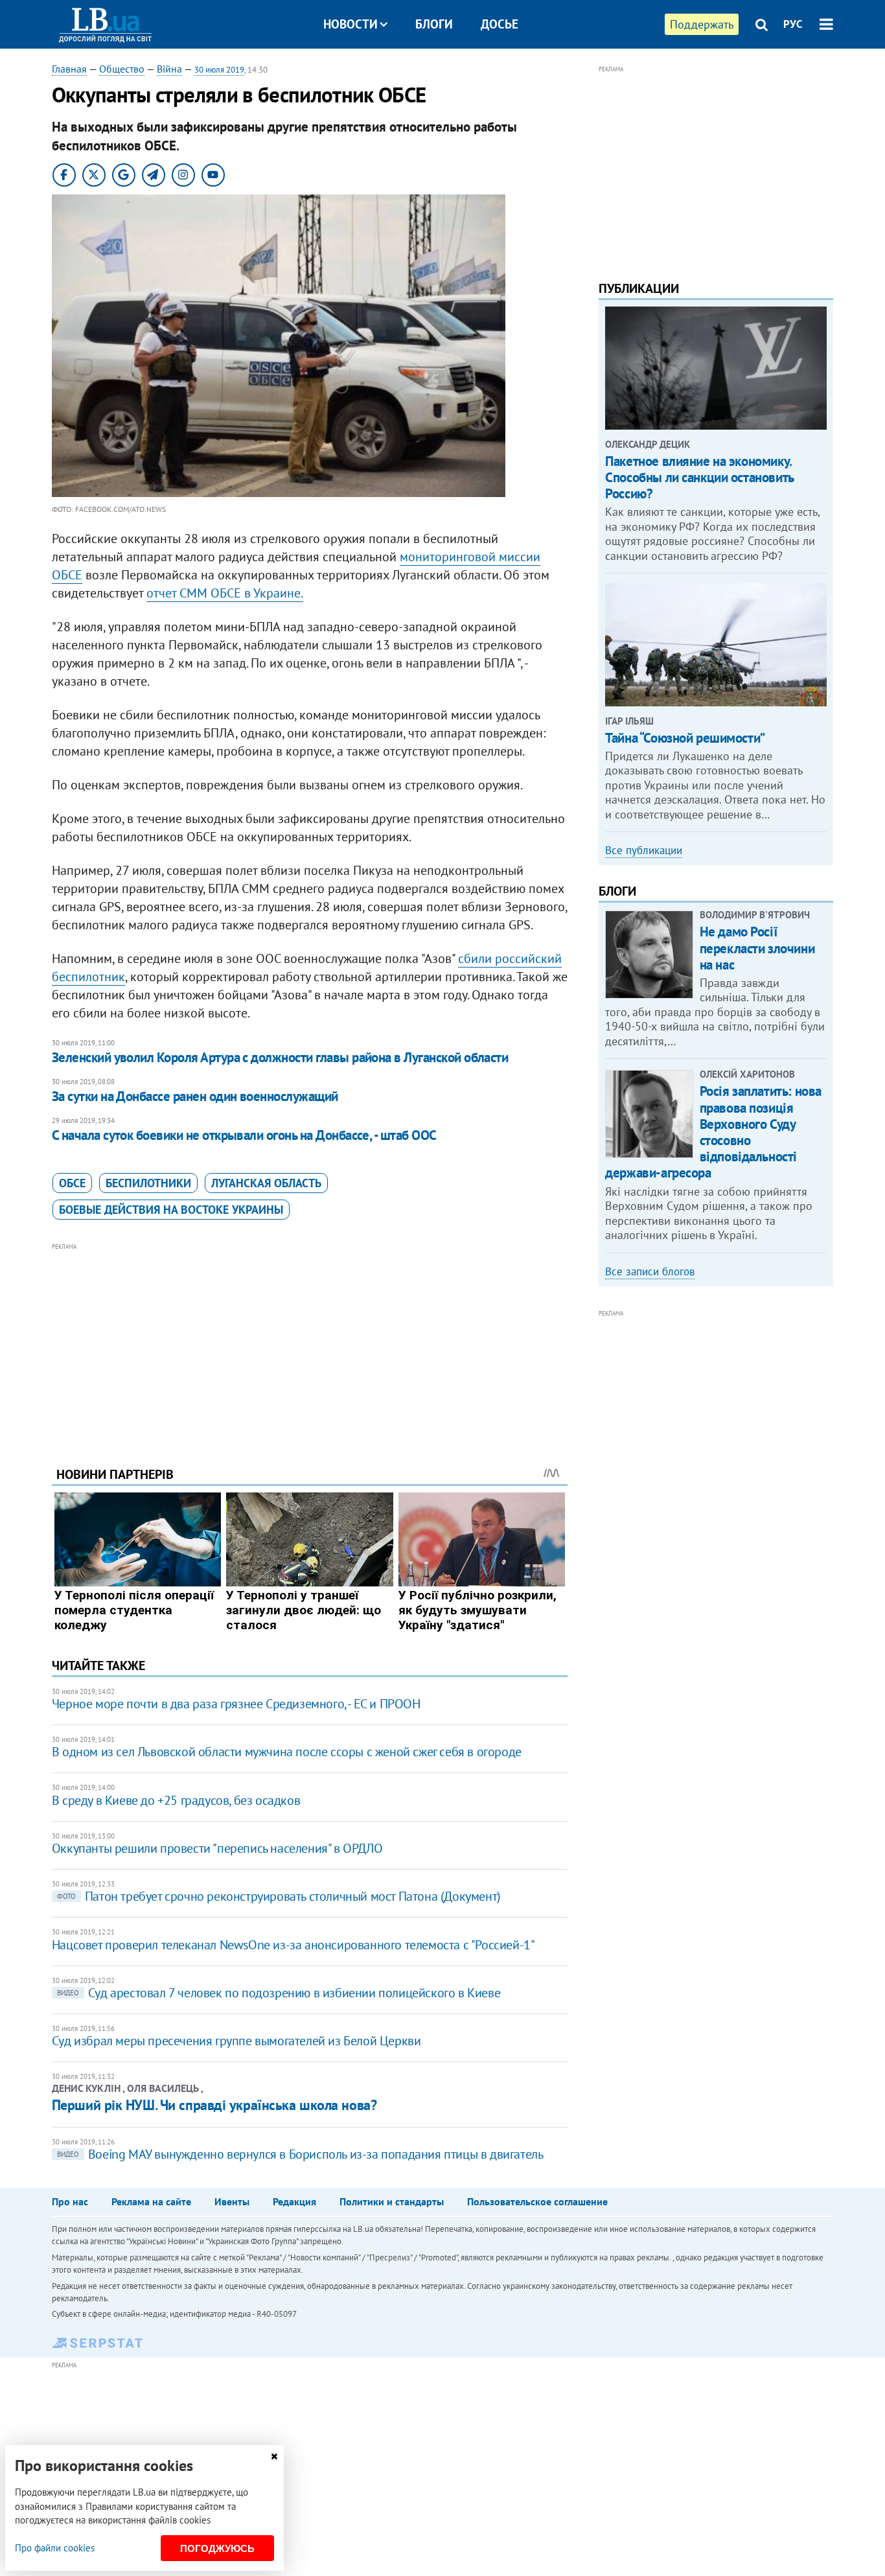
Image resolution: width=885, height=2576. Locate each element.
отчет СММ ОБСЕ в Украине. (225, 593)
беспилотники (148, 1183)
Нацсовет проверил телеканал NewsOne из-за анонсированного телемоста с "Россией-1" (293, 1945)
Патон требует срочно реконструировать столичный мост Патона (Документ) (279, 1896)
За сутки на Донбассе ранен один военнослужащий (195, 1096)
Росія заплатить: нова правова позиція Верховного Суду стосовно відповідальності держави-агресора (713, 1132)
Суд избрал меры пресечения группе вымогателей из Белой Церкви (236, 2041)
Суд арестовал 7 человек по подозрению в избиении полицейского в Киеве (279, 1993)
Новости (351, 24)
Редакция (294, 2201)
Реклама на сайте (151, 2201)
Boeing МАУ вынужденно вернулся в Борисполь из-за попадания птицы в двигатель (300, 2154)
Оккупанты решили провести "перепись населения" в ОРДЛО (217, 1848)
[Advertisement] (310, 1345)
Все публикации (644, 850)
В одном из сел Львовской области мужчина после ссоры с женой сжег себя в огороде (287, 1752)
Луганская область (266, 1183)
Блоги (434, 24)
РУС (793, 24)
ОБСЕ (72, 1183)
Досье (500, 24)
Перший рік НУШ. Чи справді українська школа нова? (214, 2105)
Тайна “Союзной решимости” (685, 738)
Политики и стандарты (392, 2201)
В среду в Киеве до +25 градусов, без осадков (176, 1800)
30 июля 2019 (219, 70)
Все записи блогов (650, 1271)
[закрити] (274, 2456)
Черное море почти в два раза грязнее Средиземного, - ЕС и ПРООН (236, 1704)
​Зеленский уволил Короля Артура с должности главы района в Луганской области (280, 1057)
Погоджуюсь (217, 2548)
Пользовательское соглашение (537, 2201)
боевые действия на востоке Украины (171, 1210)
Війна (169, 69)
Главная (69, 69)
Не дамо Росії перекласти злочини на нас (757, 948)
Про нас (70, 2201)
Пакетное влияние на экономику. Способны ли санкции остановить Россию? (699, 477)
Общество (122, 69)
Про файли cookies (55, 2548)
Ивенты (232, 2201)
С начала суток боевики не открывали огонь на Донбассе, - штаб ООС (244, 1135)
